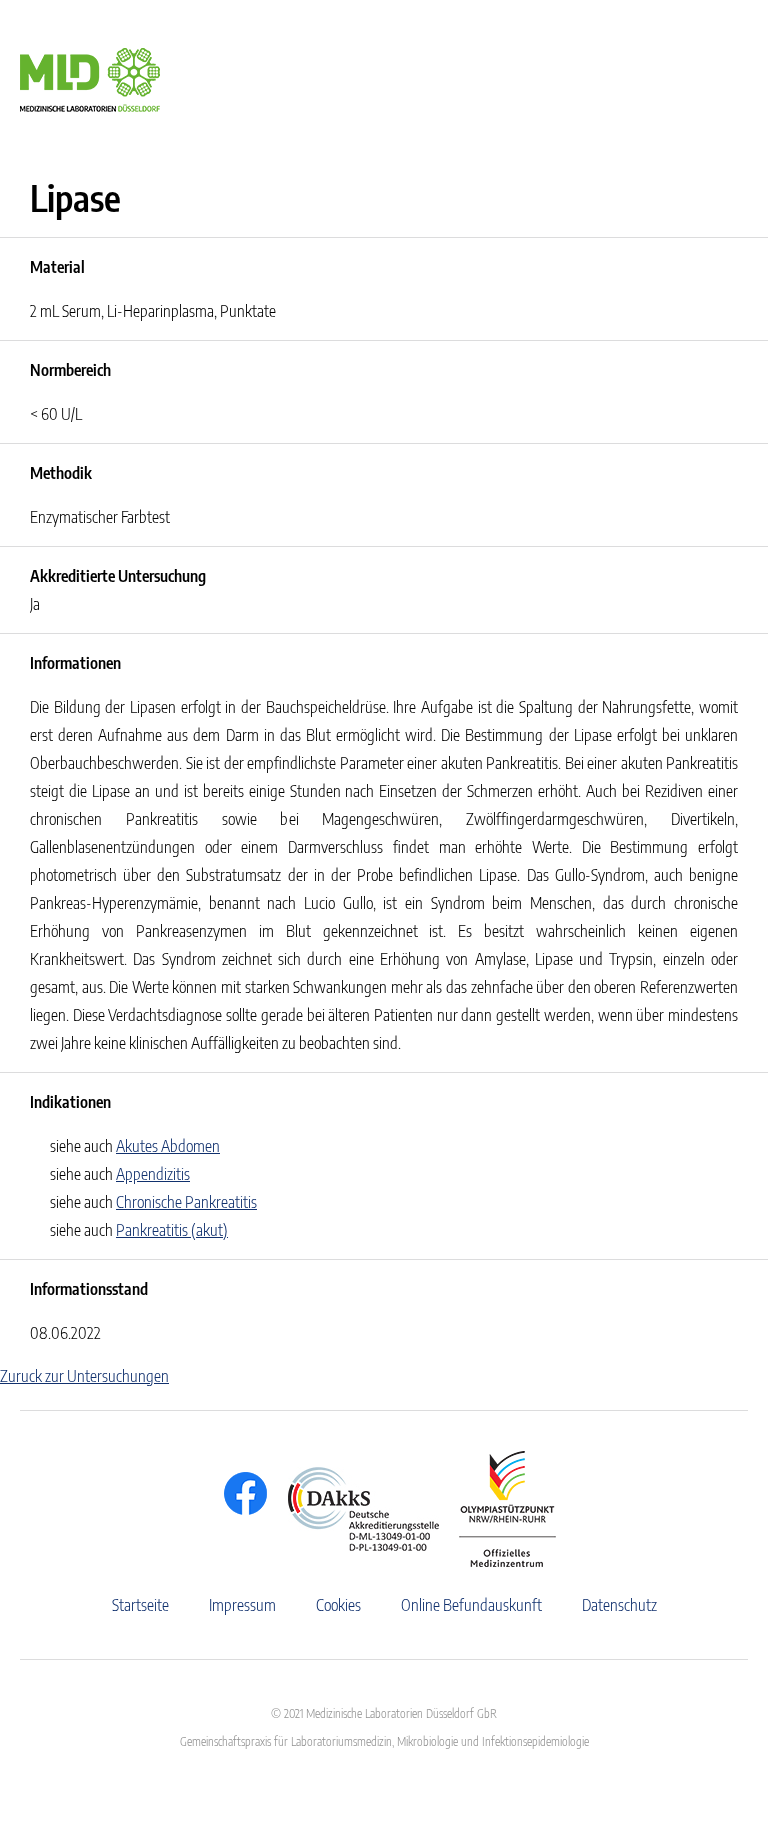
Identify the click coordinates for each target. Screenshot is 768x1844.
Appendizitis (153, 1174)
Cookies (338, 1605)
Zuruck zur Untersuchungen (84, 1376)
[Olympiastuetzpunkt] (497, 1509)
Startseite (140, 1605)
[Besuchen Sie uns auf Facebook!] (240, 1493)
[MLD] (90, 78)
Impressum (242, 1605)
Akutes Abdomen (168, 1146)
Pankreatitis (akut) (172, 1230)
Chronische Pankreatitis (186, 1202)
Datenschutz (619, 1605)
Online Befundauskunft (471, 1605)
